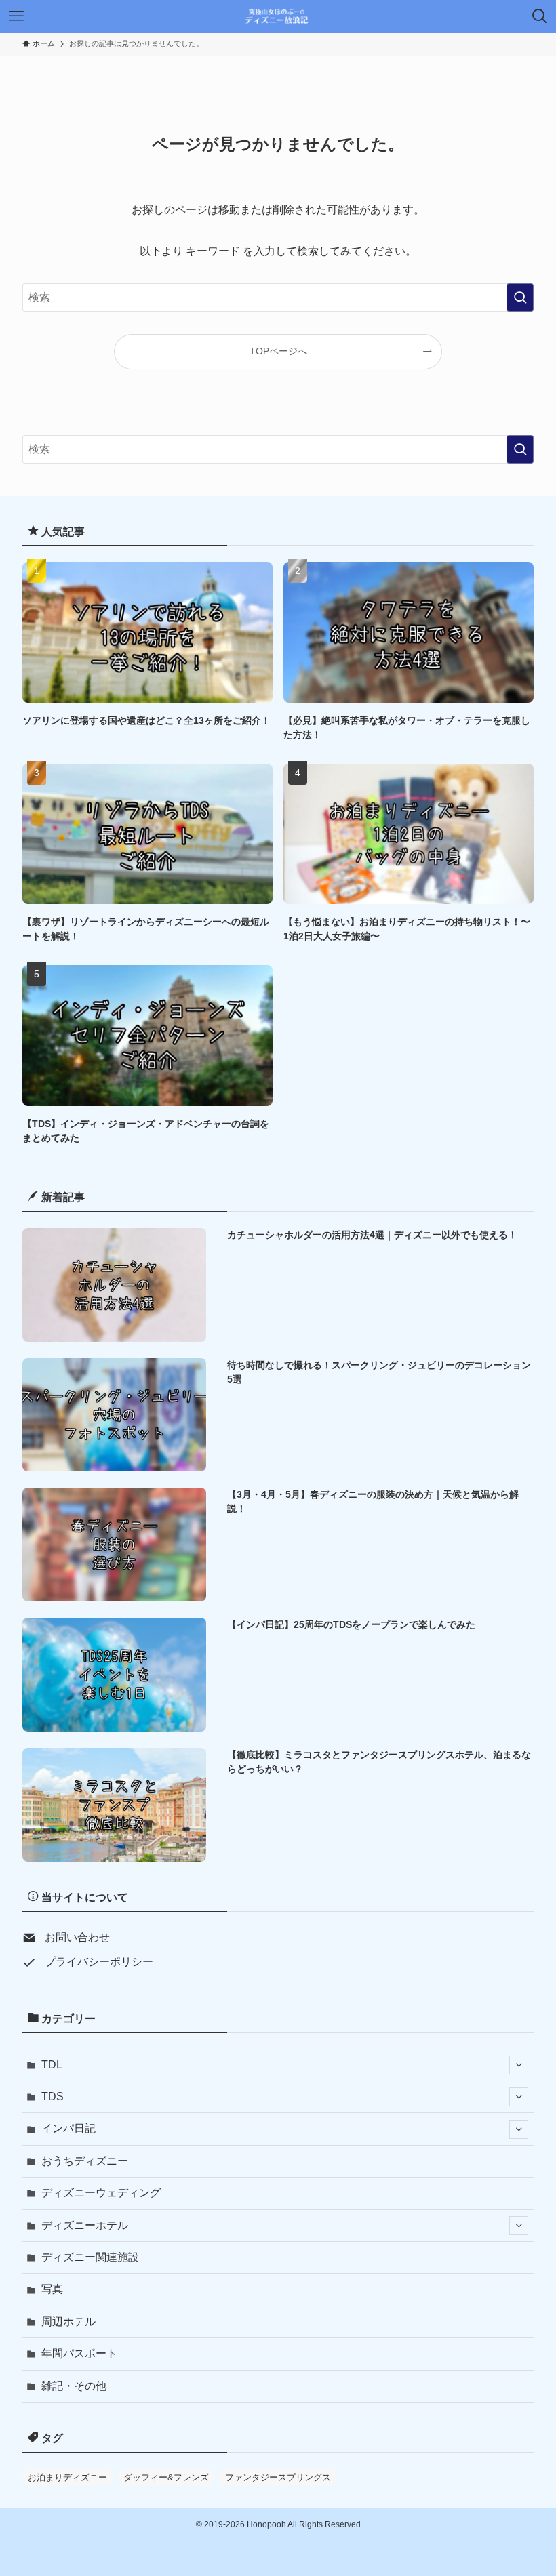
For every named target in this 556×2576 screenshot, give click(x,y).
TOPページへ (278, 351)
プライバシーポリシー (99, 1962)
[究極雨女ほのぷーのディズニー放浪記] (278, 16)
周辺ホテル (68, 2322)
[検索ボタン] (540, 16)
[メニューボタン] (16, 16)
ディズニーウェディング (101, 2193)
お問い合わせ (77, 1937)
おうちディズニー (85, 2161)
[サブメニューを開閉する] (519, 2065)
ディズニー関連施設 (90, 2257)
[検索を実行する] (520, 298)
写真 (52, 2289)
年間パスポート (79, 2353)
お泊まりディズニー (67, 2477)
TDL (52, 2065)
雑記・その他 (74, 2386)
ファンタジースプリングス (278, 2477)
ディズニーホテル (85, 2225)
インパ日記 (68, 2128)
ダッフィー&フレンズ (166, 2477)
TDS (53, 2097)
